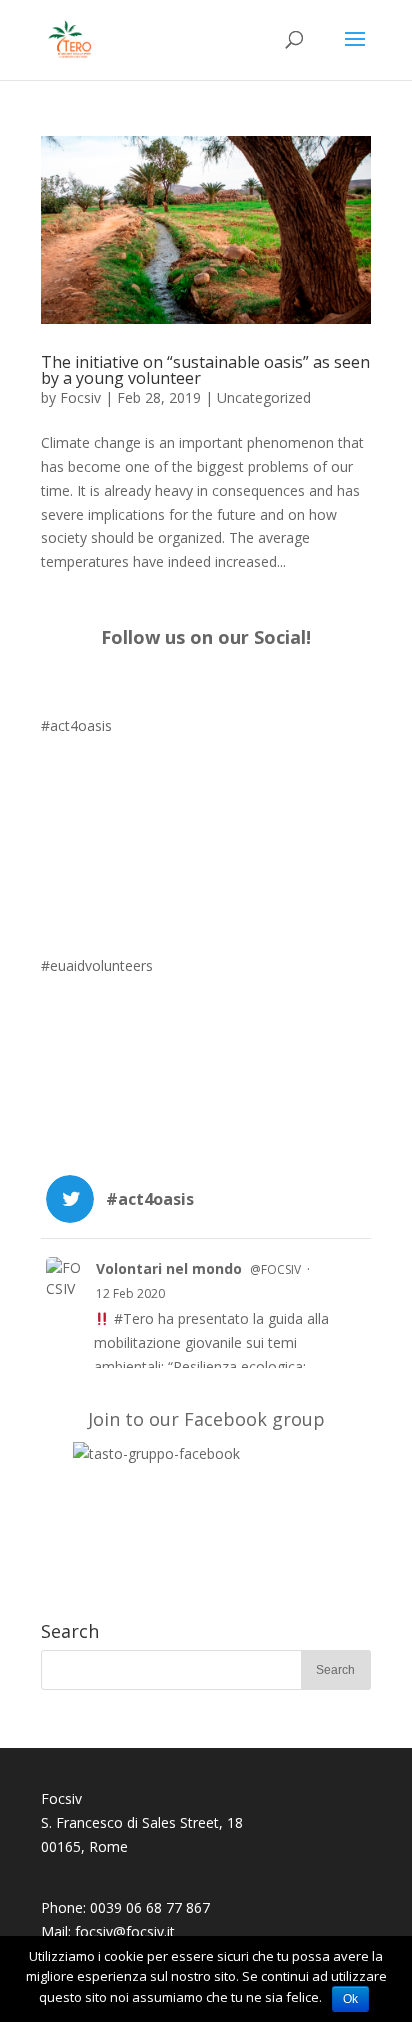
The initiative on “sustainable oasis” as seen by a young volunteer (205, 370)
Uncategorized (264, 397)
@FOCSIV (275, 1269)
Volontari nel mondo (169, 1268)
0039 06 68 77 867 (150, 1907)
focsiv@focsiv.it (125, 1931)
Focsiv (80, 397)
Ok (350, 1999)
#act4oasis (76, 725)
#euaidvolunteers (97, 965)
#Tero (134, 1318)
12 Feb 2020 (130, 1293)
